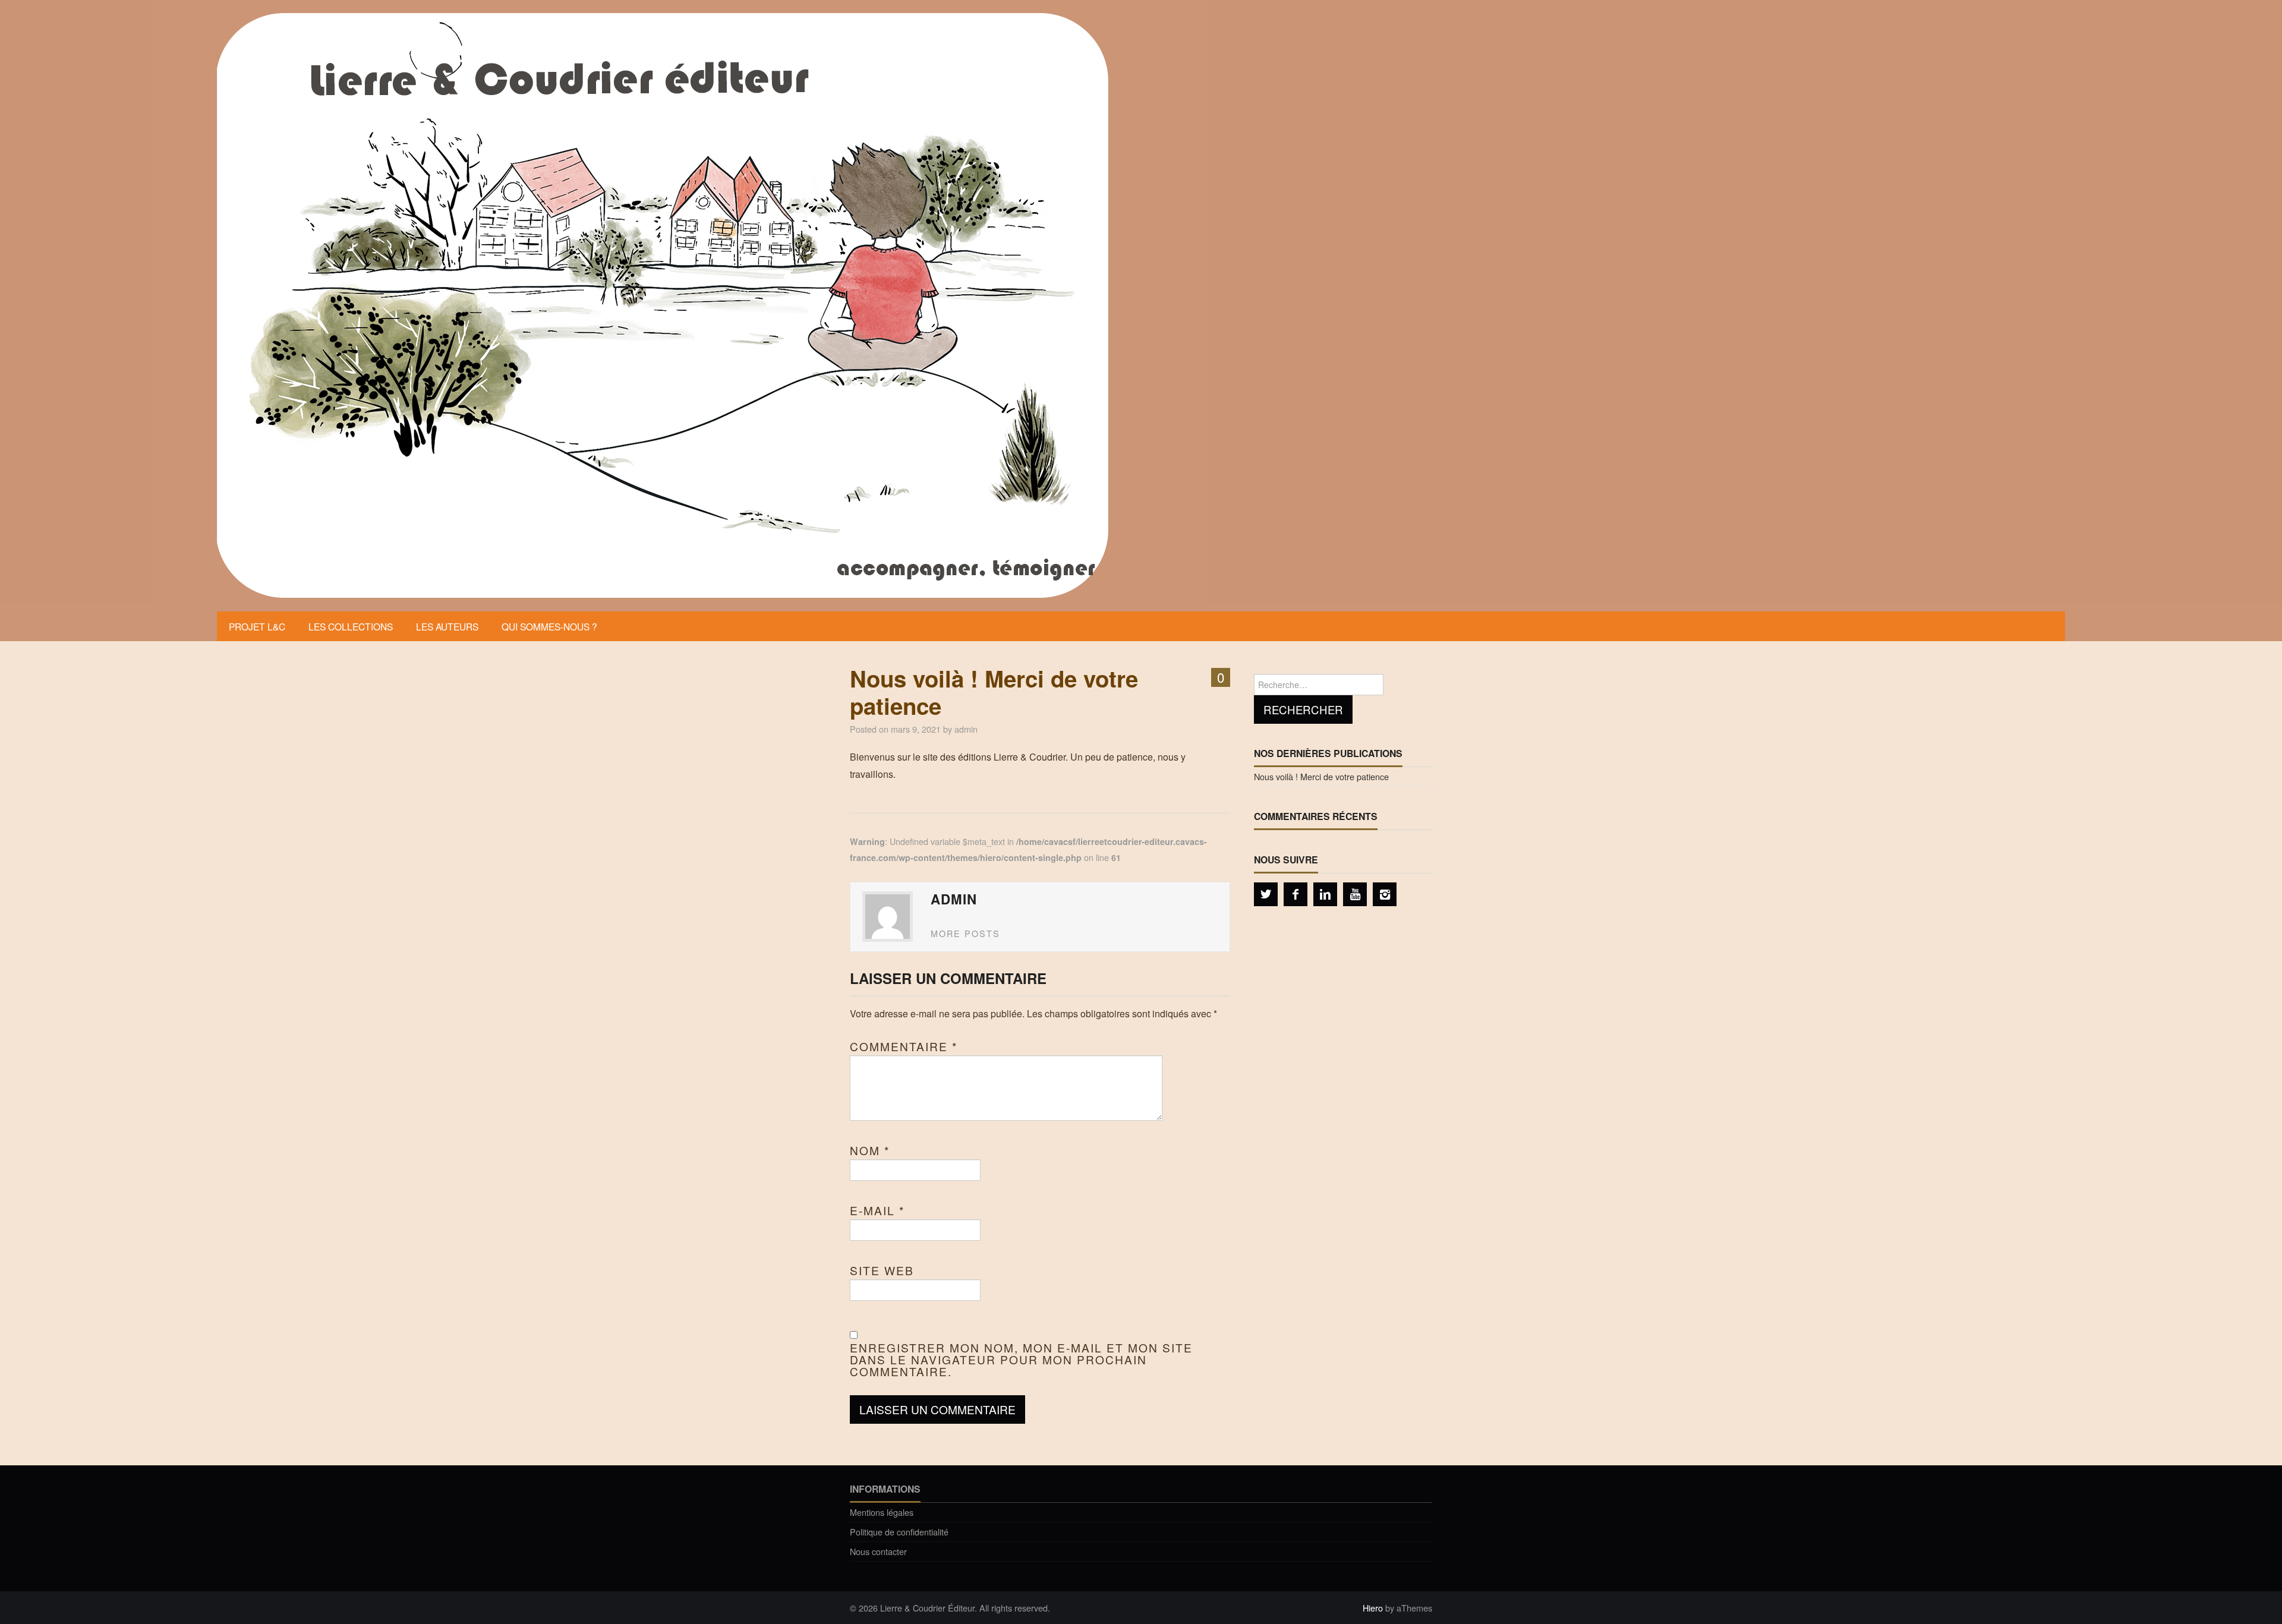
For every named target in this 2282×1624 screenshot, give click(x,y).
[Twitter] (1266, 894)
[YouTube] (1355, 894)
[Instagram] (1385, 894)
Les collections (351, 626)
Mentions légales (882, 1512)
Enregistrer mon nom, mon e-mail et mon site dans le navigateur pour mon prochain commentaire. (1021, 1360)
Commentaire (904, 1046)
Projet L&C (257, 626)
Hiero (1373, 1608)
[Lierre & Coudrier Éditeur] (663, 305)
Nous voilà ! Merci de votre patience (1321, 776)
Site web (882, 1270)
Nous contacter (878, 1551)
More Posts (965, 933)
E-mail (877, 1210)
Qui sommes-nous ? (549, 626)
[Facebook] (1296, 894)
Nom (870, 1150)
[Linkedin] (1325, 894)
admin (966, 729)
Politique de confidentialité (899, 1532)
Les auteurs (447, 626)
